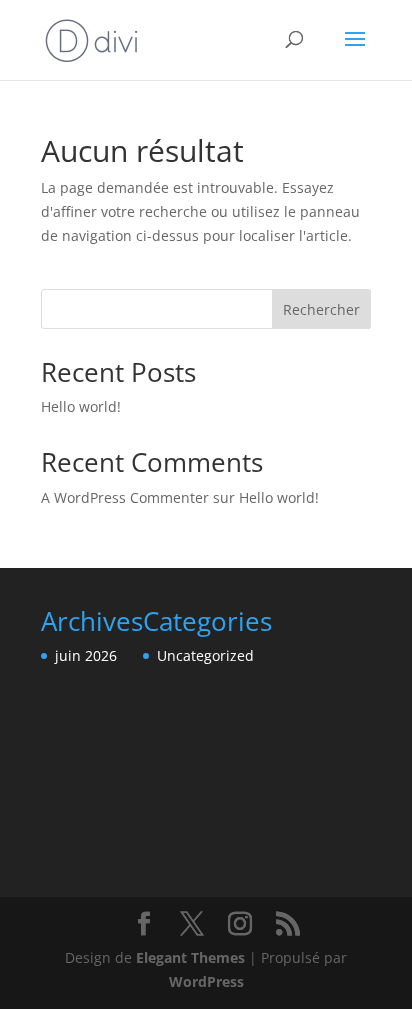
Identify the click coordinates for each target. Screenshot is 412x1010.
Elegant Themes (190, 957)
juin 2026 (86, 655)
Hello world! (81, 406)
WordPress (206, 981)
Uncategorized (205, 655)
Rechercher (321, 309)
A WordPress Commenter (125, 497)
